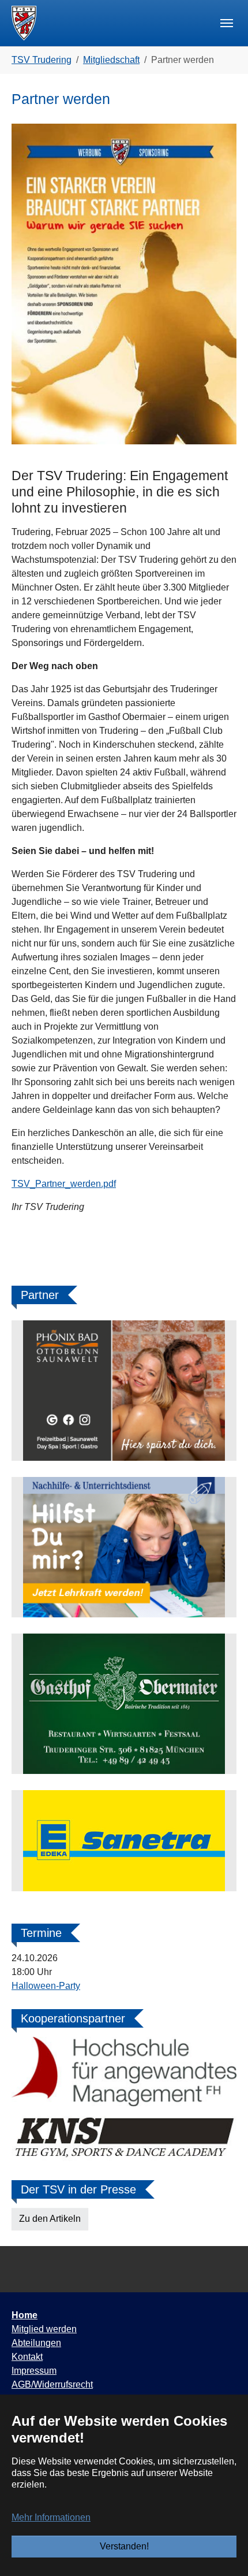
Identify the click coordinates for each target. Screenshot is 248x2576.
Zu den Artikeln (50, 2219)
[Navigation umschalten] (227, 23)
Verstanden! (124, 2546)
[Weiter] (222, 1391)
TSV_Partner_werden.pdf (64, 1184)
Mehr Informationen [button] (51, 2517)
